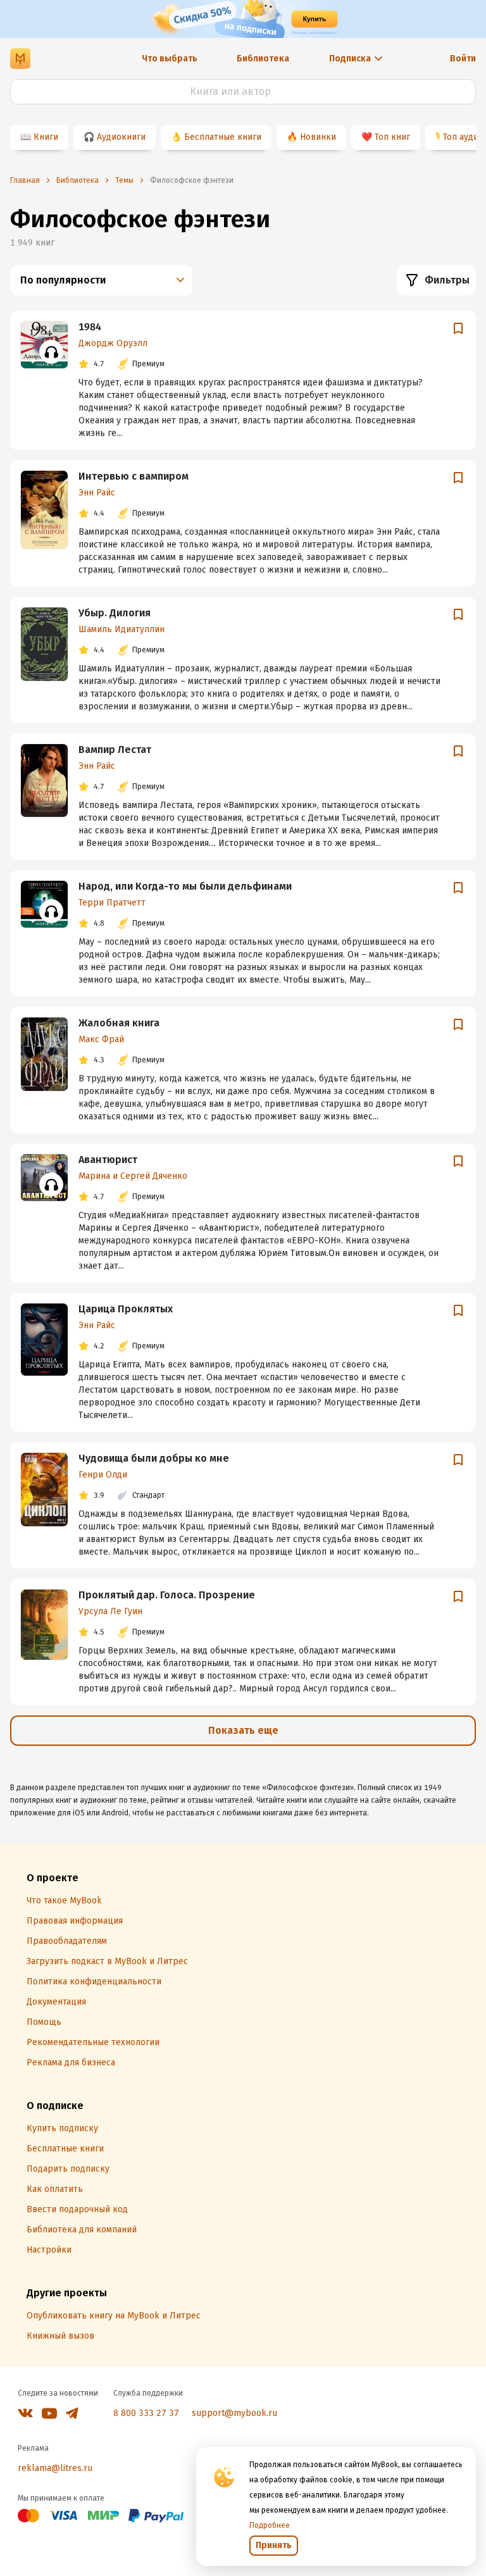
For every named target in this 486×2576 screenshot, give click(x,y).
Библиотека (263, 59)
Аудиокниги (121, 137)
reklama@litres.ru (55, 2468)
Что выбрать (170, 59)
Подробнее (270, 2525)
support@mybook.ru (234, 2413)
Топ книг (392, 137)
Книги (46, 137)
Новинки (318, 137)
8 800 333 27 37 (146, 2413)
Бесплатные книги (223, 137)
